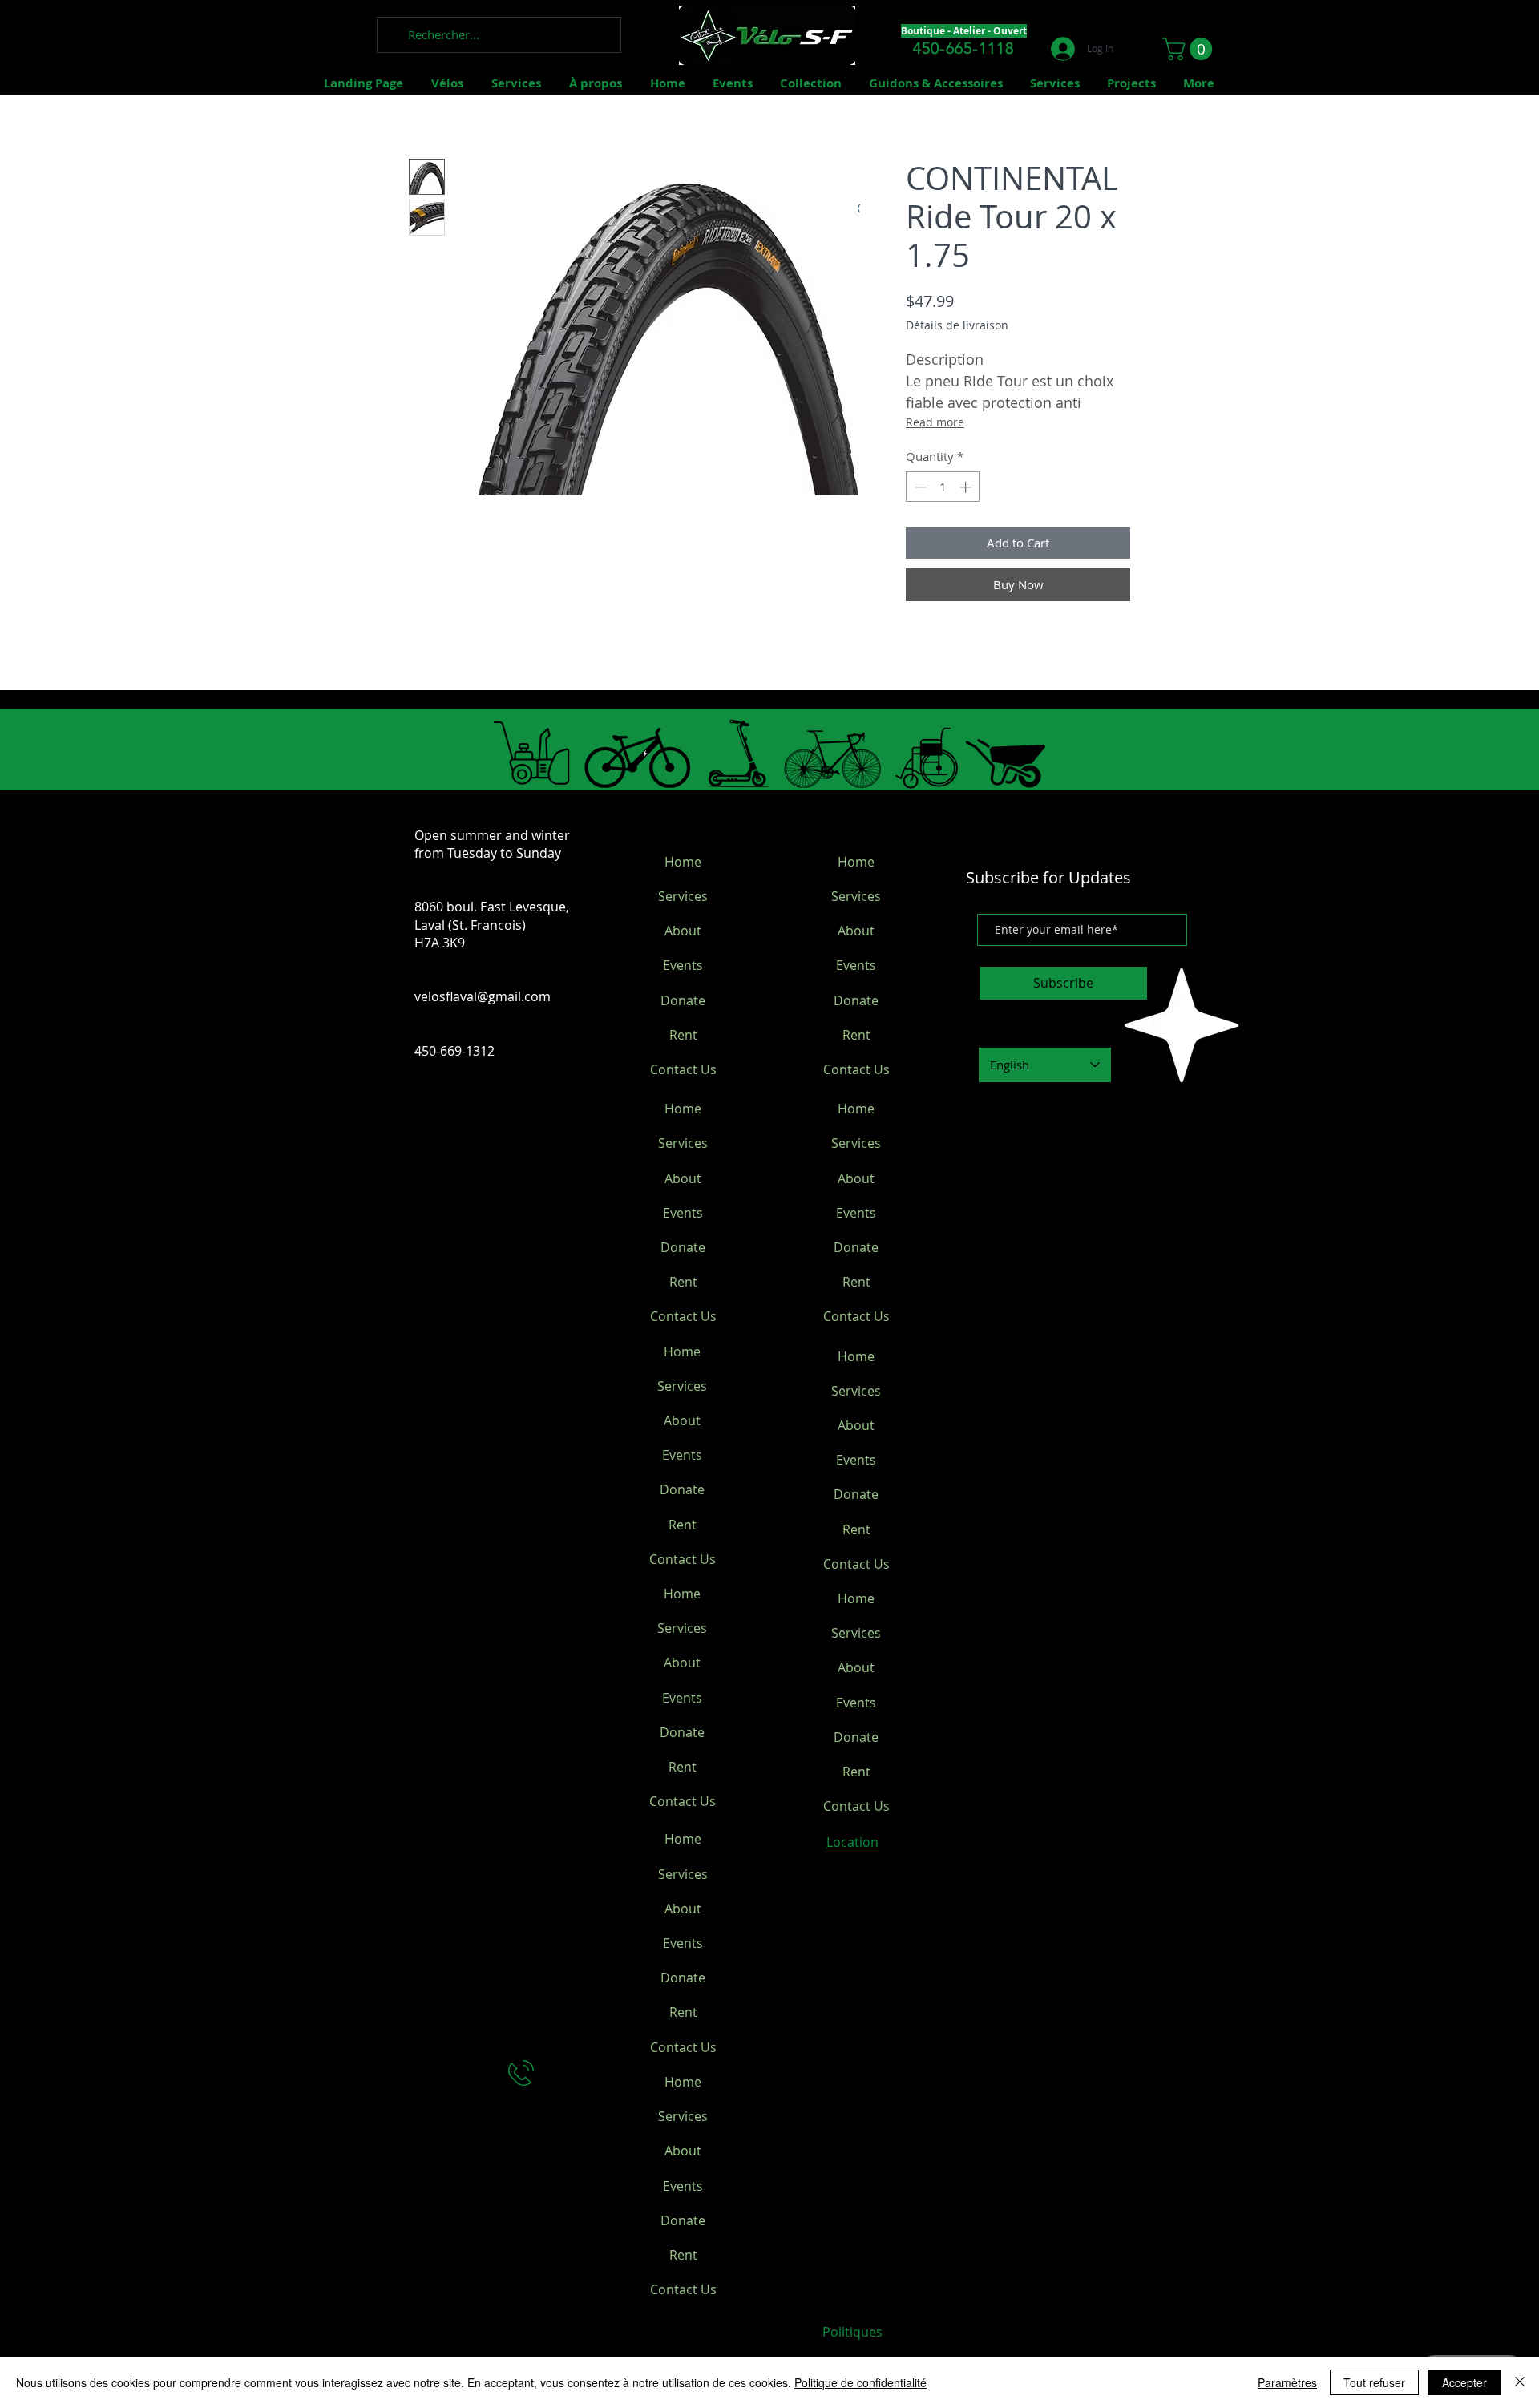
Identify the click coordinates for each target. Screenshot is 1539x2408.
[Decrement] (919, 487)
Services (683, 896)
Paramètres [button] (1287, 2382)
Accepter (1464, 2382)
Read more (935, 422)
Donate (683, 1000)
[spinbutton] (943, 487)
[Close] (1520, 2382)
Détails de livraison (957, 325)
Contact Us (683, 1069)
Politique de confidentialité (860, 2382)
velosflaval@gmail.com (483, 996)
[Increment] (967, 487)
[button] (1190, 49)
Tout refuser (1374, 2382)
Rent (683, 1035)
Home (683, 862)
